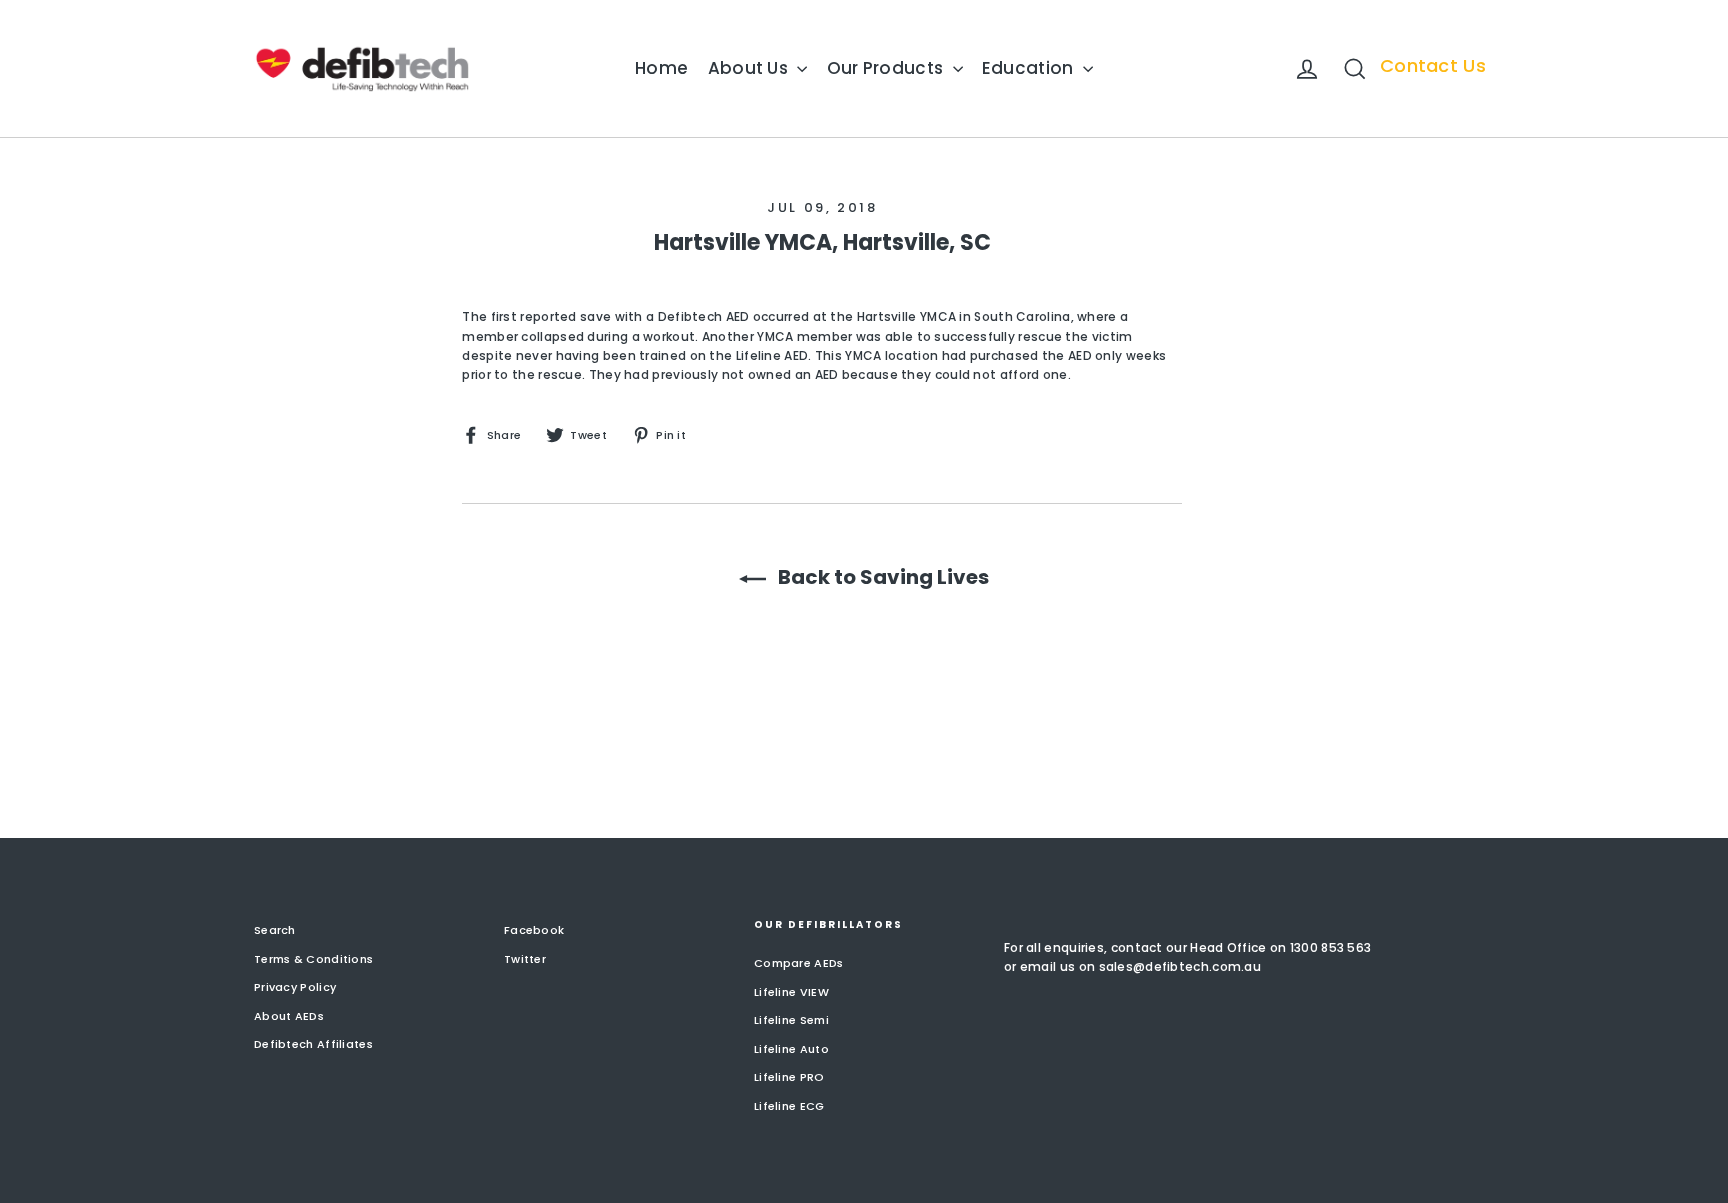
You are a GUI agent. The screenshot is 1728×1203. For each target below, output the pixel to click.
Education (1030, 68)
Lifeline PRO (789, 1077)
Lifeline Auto (791, 1049)
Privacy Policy (295, 987)
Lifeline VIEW (791, 992)
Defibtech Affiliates (313, 1044)
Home (661, 68)
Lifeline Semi (791, 1020)
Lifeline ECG (789, 1106)
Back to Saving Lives (881, 577)
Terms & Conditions (313, 959)
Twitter (525, 959)
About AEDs (289, 1016)
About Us (750, 68)
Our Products (887, 68)
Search (275, 930)
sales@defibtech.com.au (1180, 966)
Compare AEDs (799, 963)
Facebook (534, 930)
